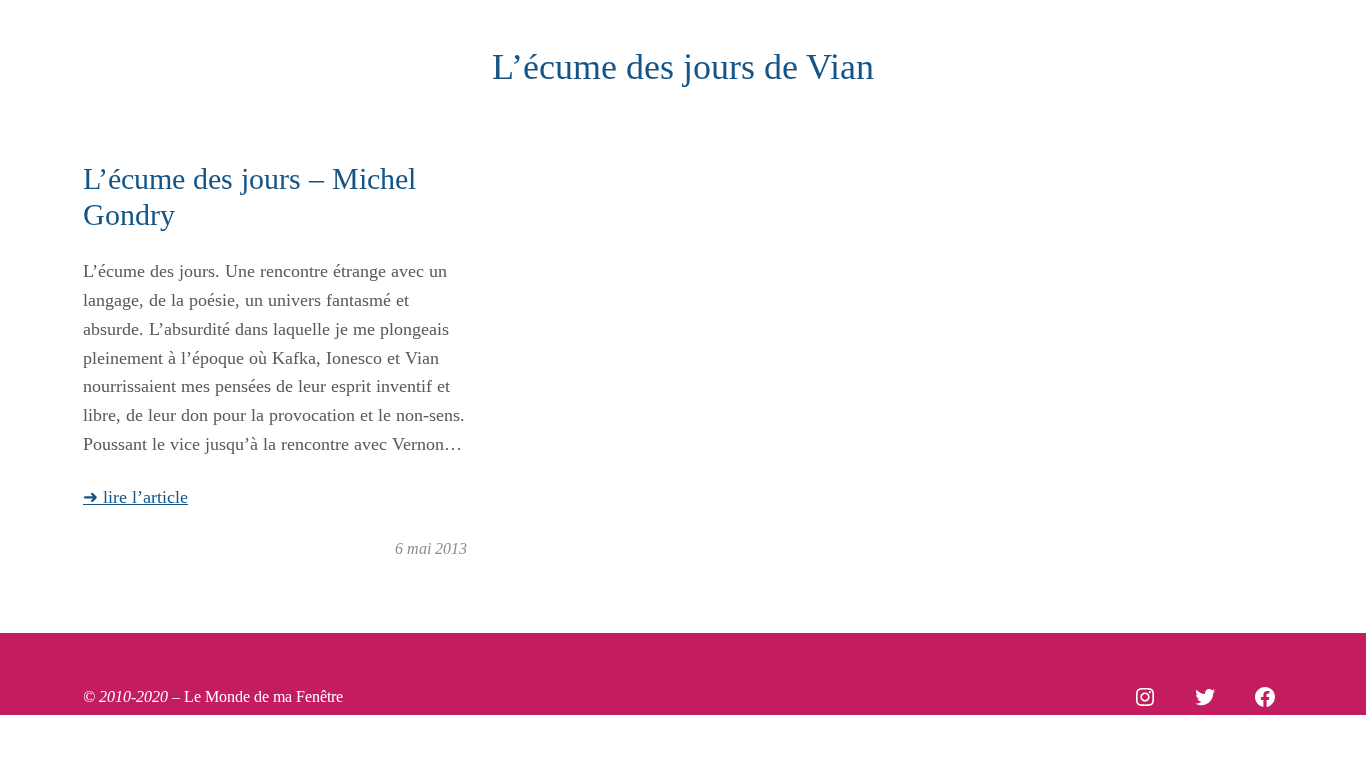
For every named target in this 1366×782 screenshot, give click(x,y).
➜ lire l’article (135, 497)
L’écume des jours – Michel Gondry (249, 196)
